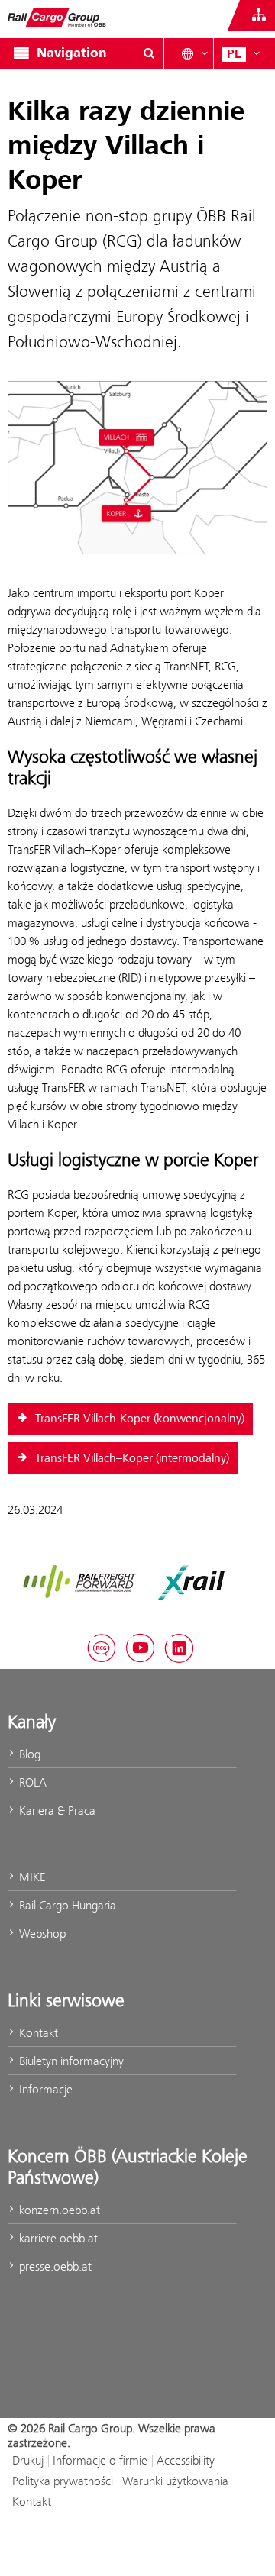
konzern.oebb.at (58, 2210)
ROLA (31, 1782)
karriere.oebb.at (57, 2238)
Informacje (44, 2089)
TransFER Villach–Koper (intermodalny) (131, 1458)
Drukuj (28, 2460)
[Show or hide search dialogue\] (149, 53)
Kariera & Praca (56, 1811)
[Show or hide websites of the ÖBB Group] (259, 15)
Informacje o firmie (100, 2460)
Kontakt (37, 2033)
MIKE (31, 1877)
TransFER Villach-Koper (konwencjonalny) (138, 1419)
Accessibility (186, 2460)
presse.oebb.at (54, 2266)
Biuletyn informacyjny (70, 2061)
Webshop (41, 1934)
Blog (28, 1754)
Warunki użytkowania (175, 2481)
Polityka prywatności (63, 2481)
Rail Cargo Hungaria (66, 1905)
